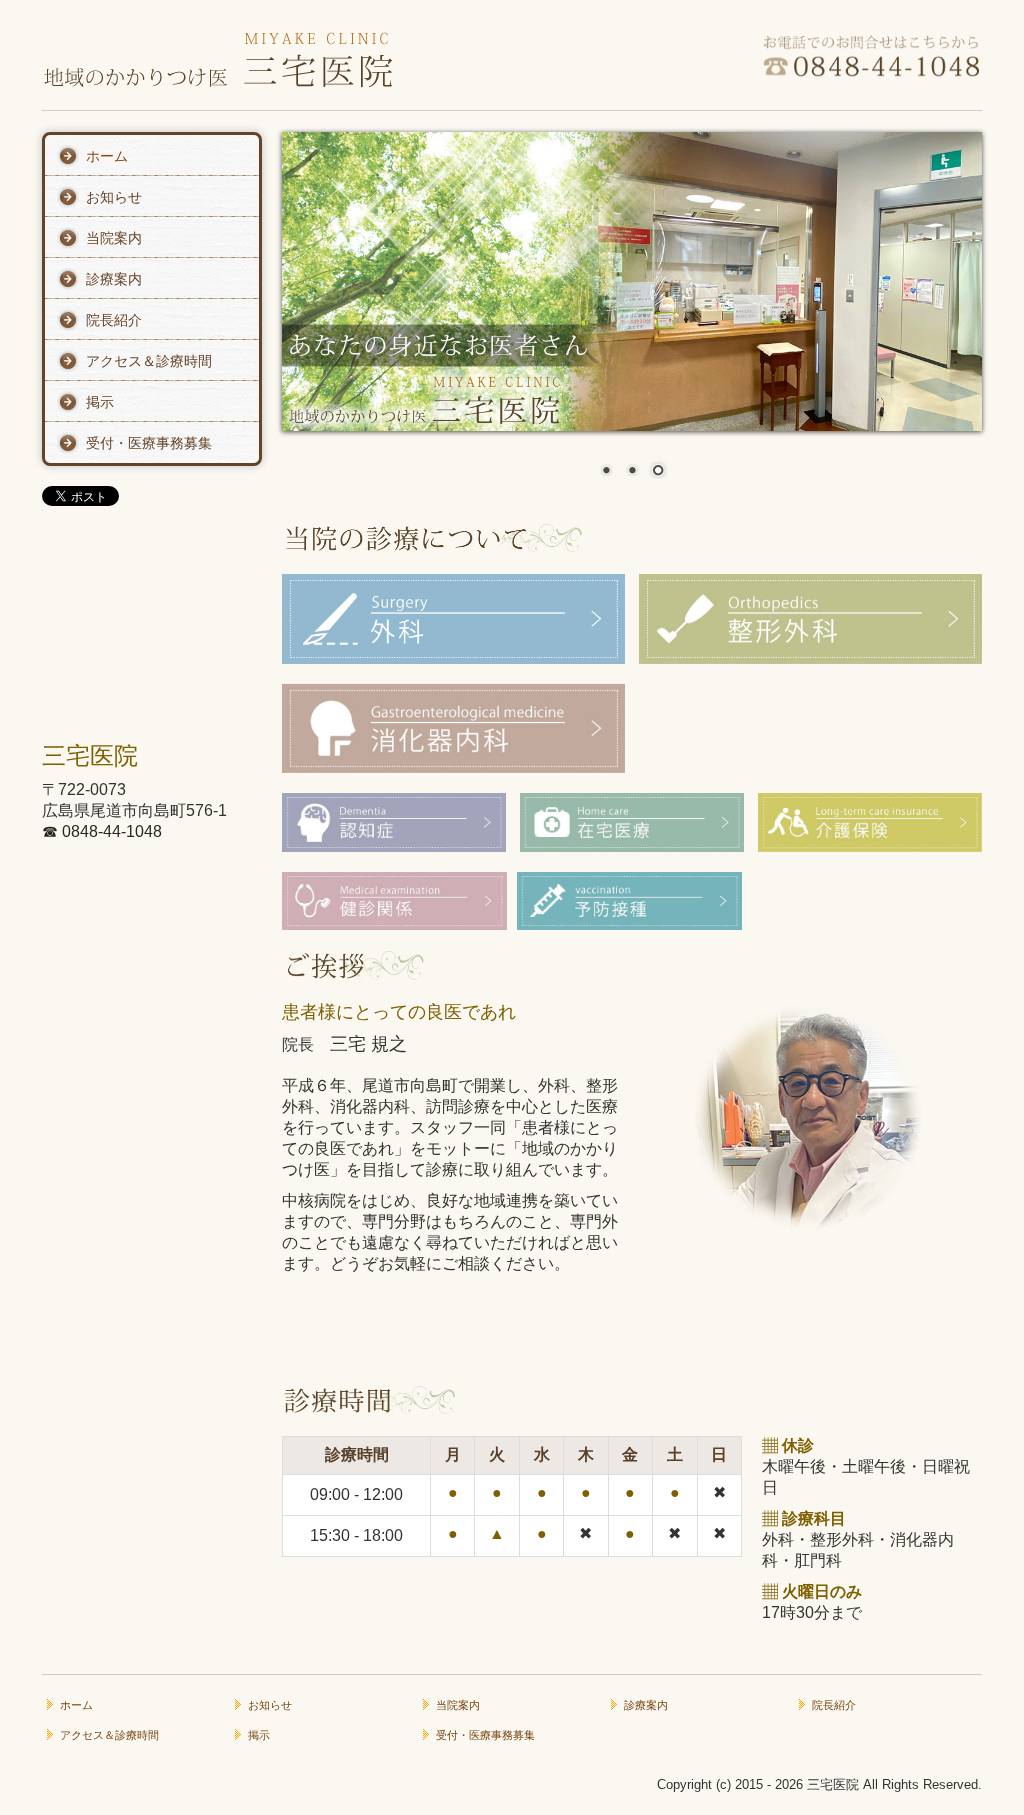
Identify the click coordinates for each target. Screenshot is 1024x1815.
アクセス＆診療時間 (149, 361)
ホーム (107, 156)
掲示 (100, 402)
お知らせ (114, 197)
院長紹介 (114, 320)
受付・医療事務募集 (149, 443)
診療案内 (114, 279)
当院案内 (114, 238)
